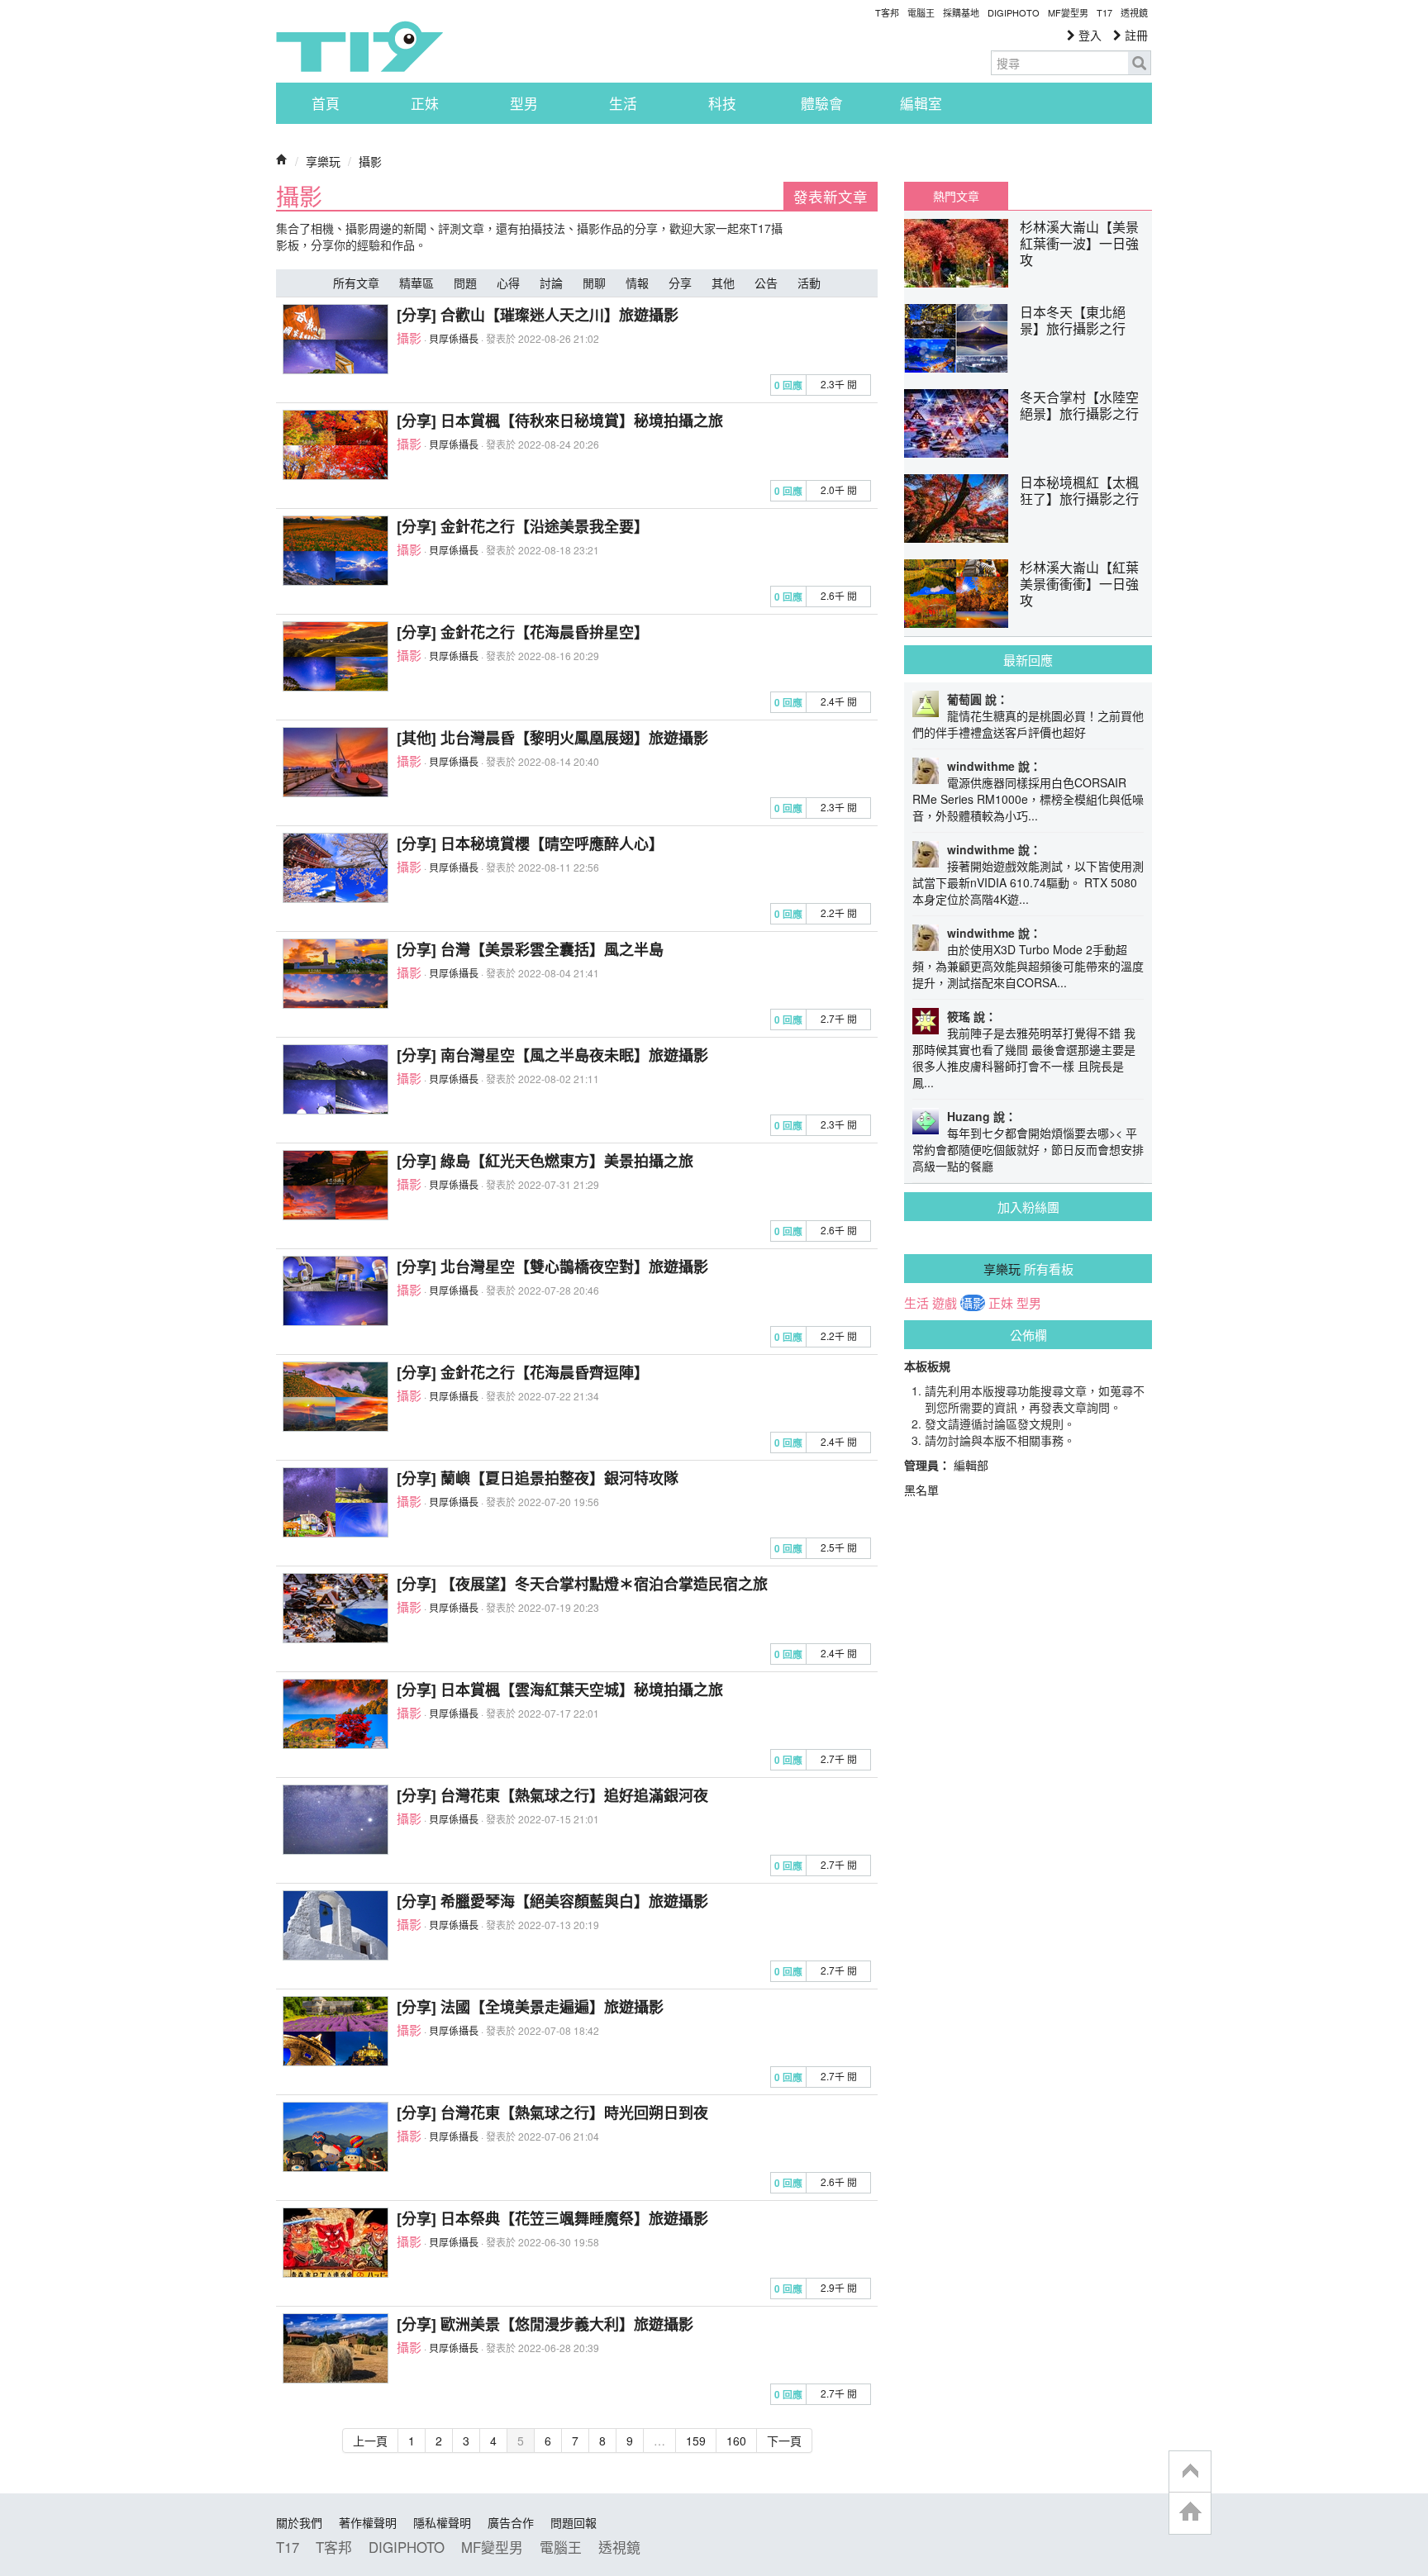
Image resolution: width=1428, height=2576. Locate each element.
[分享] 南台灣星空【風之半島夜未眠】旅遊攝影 (552, 1055)
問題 (465, 283)
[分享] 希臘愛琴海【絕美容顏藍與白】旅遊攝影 (552, 1901)
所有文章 (356, 283)
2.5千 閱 (839, 1547)
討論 (551, 283)
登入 (1088, 35)
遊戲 (945, 1303)
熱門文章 (956, 196)
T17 (359, 46)
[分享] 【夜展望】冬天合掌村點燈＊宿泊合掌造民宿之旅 (582, 1584)
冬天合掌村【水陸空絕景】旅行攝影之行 (1079, 405)
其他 (723, 283)
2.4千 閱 (839, 701)
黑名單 (921, 1490)
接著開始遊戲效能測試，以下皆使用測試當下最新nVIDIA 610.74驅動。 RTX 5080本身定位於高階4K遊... (1028, 882)
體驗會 (822, 103)
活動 (809, 283)
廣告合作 (511, 2522)
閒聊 (594, 283)
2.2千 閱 (839, 913)
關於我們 (299, 2522)
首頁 (326, 103)
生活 (623, 103)
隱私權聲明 (442, 2522)
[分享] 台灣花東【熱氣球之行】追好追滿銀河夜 (552, 1795)
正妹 (425, 103)
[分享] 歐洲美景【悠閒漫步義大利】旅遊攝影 (545, 2324)
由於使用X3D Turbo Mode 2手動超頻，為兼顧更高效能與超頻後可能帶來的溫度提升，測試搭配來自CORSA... (1028, 966)
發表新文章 (831, 196)
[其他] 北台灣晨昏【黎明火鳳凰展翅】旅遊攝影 (552, 738)
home (1190, 2513)
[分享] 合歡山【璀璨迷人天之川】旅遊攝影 (538, 315)
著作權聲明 (368, 2522)
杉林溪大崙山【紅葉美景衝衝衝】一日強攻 (1079, 584)
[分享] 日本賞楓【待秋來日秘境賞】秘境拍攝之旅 (560, 421)
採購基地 (961, 12)
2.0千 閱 (839, 490)
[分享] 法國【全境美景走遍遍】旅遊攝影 (530, 2007)
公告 (766, 283)
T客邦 (887, 12)
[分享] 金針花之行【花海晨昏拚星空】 (523, 632)
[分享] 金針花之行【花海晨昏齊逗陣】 (523, 1372)
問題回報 (574, 2522)
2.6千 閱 (839, 595)
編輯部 (971, 1465)
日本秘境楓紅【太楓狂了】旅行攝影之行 (1079, 490)
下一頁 (784, 2441)
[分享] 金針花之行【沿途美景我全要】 (523, 526)
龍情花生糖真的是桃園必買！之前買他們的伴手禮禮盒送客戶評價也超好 (1028, 724)
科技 (722, 103)
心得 (508, 283)
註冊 (1135, 35)
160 (736, 2441)
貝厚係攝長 (454, 338)
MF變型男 (1068, 12)
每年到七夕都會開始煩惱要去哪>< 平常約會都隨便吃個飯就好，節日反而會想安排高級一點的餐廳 (1028, 1149)
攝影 (370, 161)
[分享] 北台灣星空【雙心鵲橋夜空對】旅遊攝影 (552, 1267)
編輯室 (921, 103)
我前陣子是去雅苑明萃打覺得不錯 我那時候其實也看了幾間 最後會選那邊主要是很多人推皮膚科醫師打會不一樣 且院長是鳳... (1024, 1057)
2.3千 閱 (839, 384)
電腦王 (921, 12)
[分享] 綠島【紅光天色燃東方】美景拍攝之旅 (545, 1161)
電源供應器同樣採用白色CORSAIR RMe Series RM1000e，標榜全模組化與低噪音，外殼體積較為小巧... (1028, 799)
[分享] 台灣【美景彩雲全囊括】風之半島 (530, 949)
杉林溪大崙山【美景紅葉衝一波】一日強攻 (1079, 243)
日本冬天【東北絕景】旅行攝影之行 (1073, 320)
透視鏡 (1134, 12)
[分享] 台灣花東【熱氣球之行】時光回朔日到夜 (552, 2113)
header (1190, 2472)
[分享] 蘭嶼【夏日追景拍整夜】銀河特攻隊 (538, 1478)
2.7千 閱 (839, 1018)
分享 (680, 283)
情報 (637, 283)
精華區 (416, 283)
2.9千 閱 (839, 2287)
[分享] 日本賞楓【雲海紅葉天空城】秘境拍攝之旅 (560, 1690)
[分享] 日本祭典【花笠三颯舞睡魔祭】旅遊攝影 (552, 2218)
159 (696, 2441)
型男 (524, 103)
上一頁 (370, 2441)
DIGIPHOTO (1014, 12)
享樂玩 (323, 161)
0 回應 (788, 385)
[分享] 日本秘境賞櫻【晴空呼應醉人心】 (530, 844)
